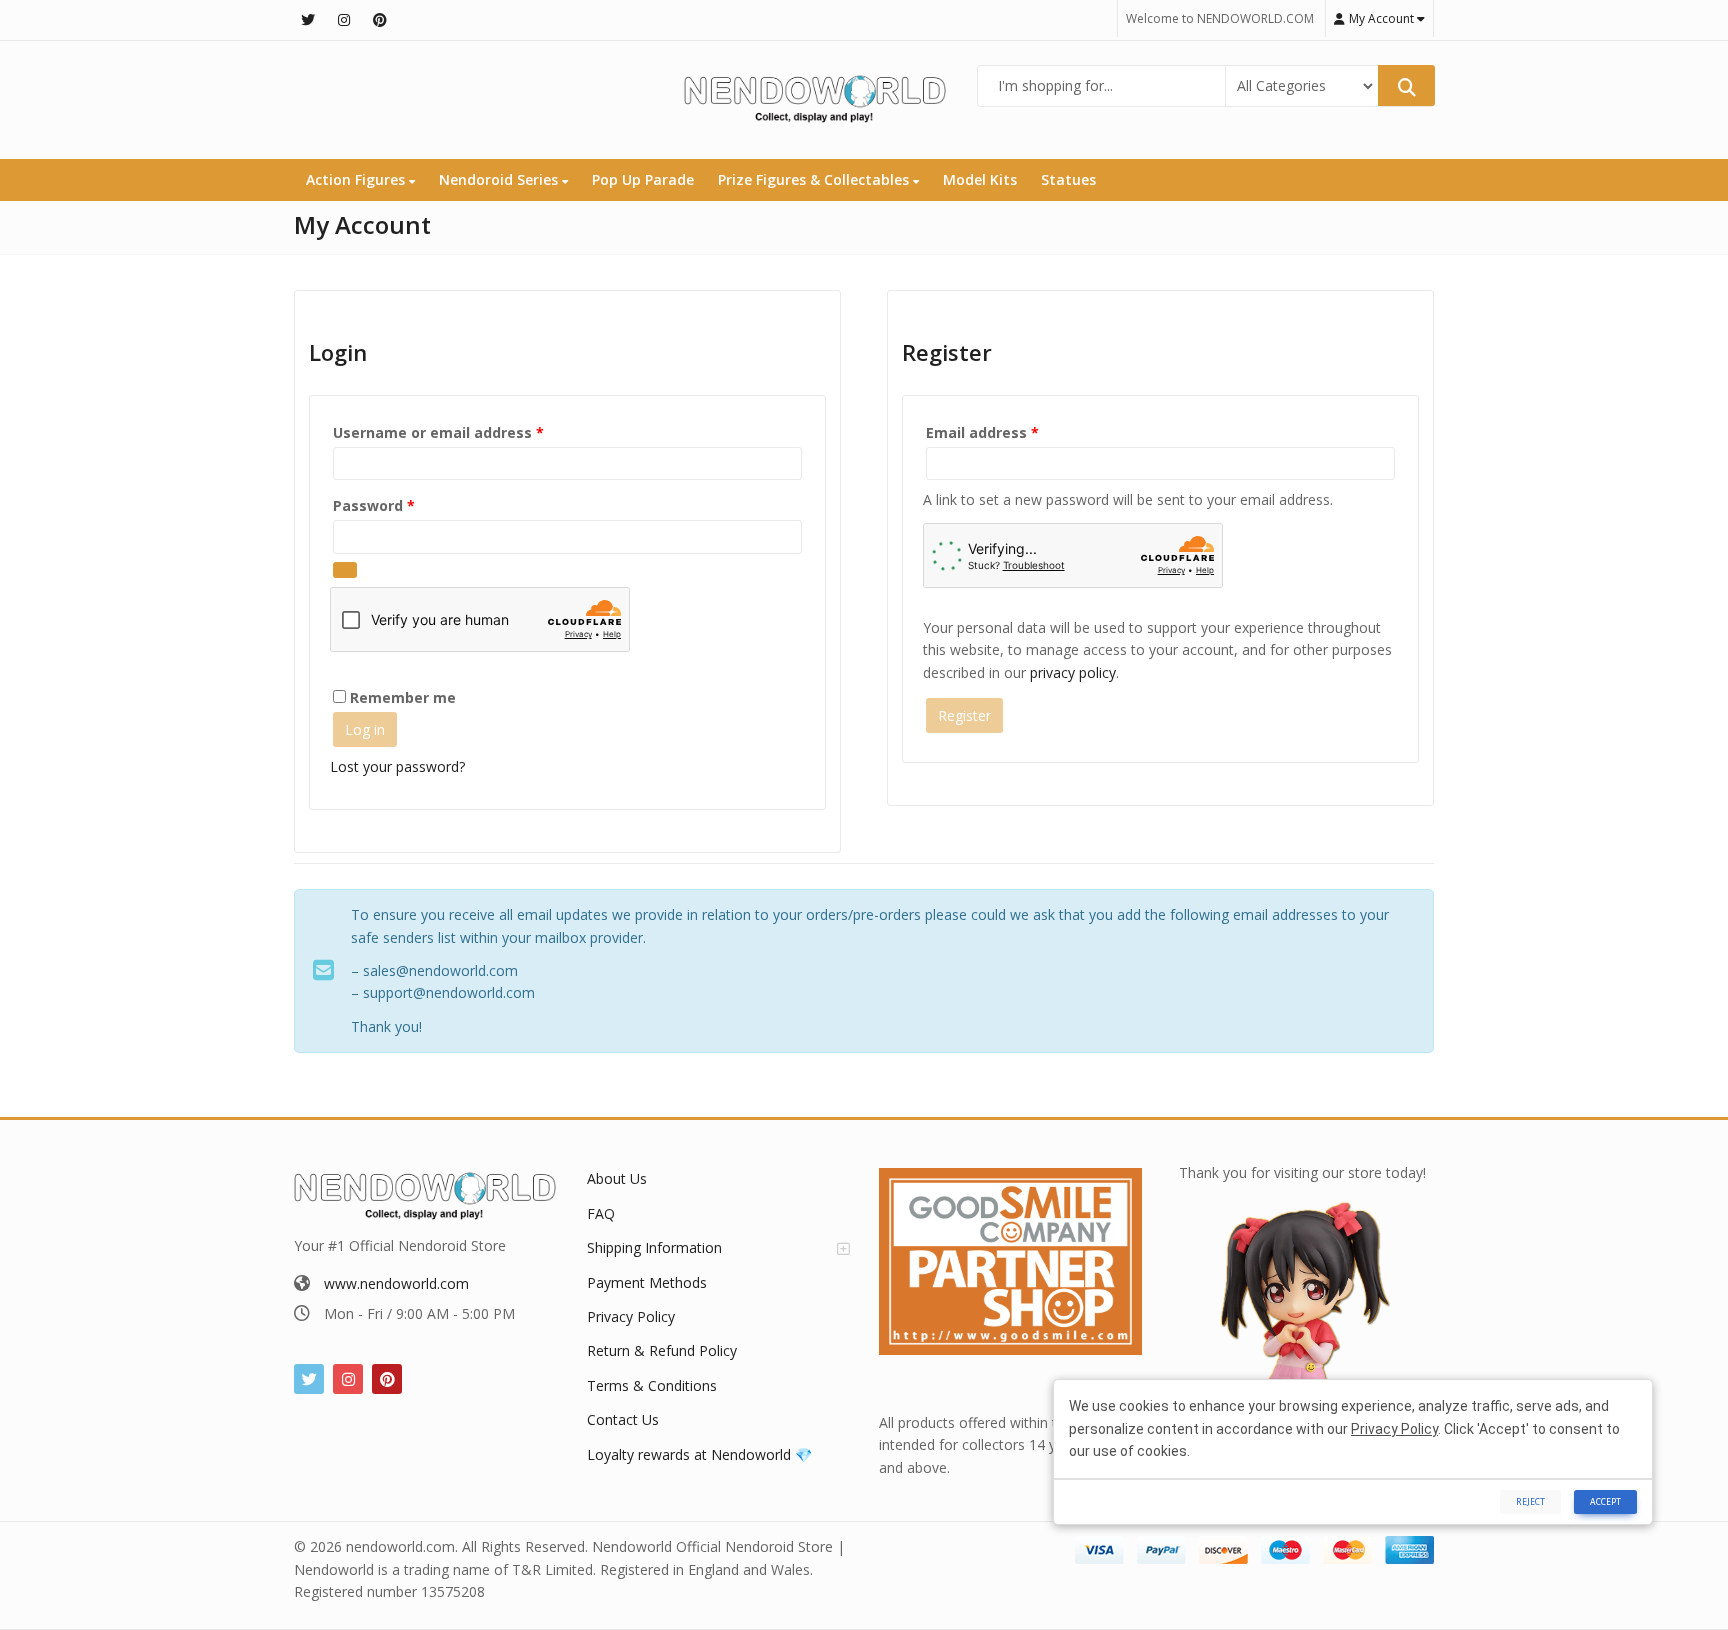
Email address (1014, 432)
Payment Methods (647, 1282)
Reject (1530, 1501)
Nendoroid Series (500, 179)
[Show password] (345, 570)
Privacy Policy (631, 1316)
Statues (1068, 179)
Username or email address (470, 432)
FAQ (601, 1213)
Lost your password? (397, 766)
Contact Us (623, 1419)
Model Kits (980, 179)
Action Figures (357, 179)
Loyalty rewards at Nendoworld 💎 (699, 1454)
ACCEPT (1605, 1501)
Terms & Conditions (652, 1385)
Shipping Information (654, 1247)
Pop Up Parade (643, 179)
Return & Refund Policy (662, 1350)
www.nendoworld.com (396, 1283)
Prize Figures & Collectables (815, 179)
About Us (617, 1178)
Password (405, 505)
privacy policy (1073, 672)
